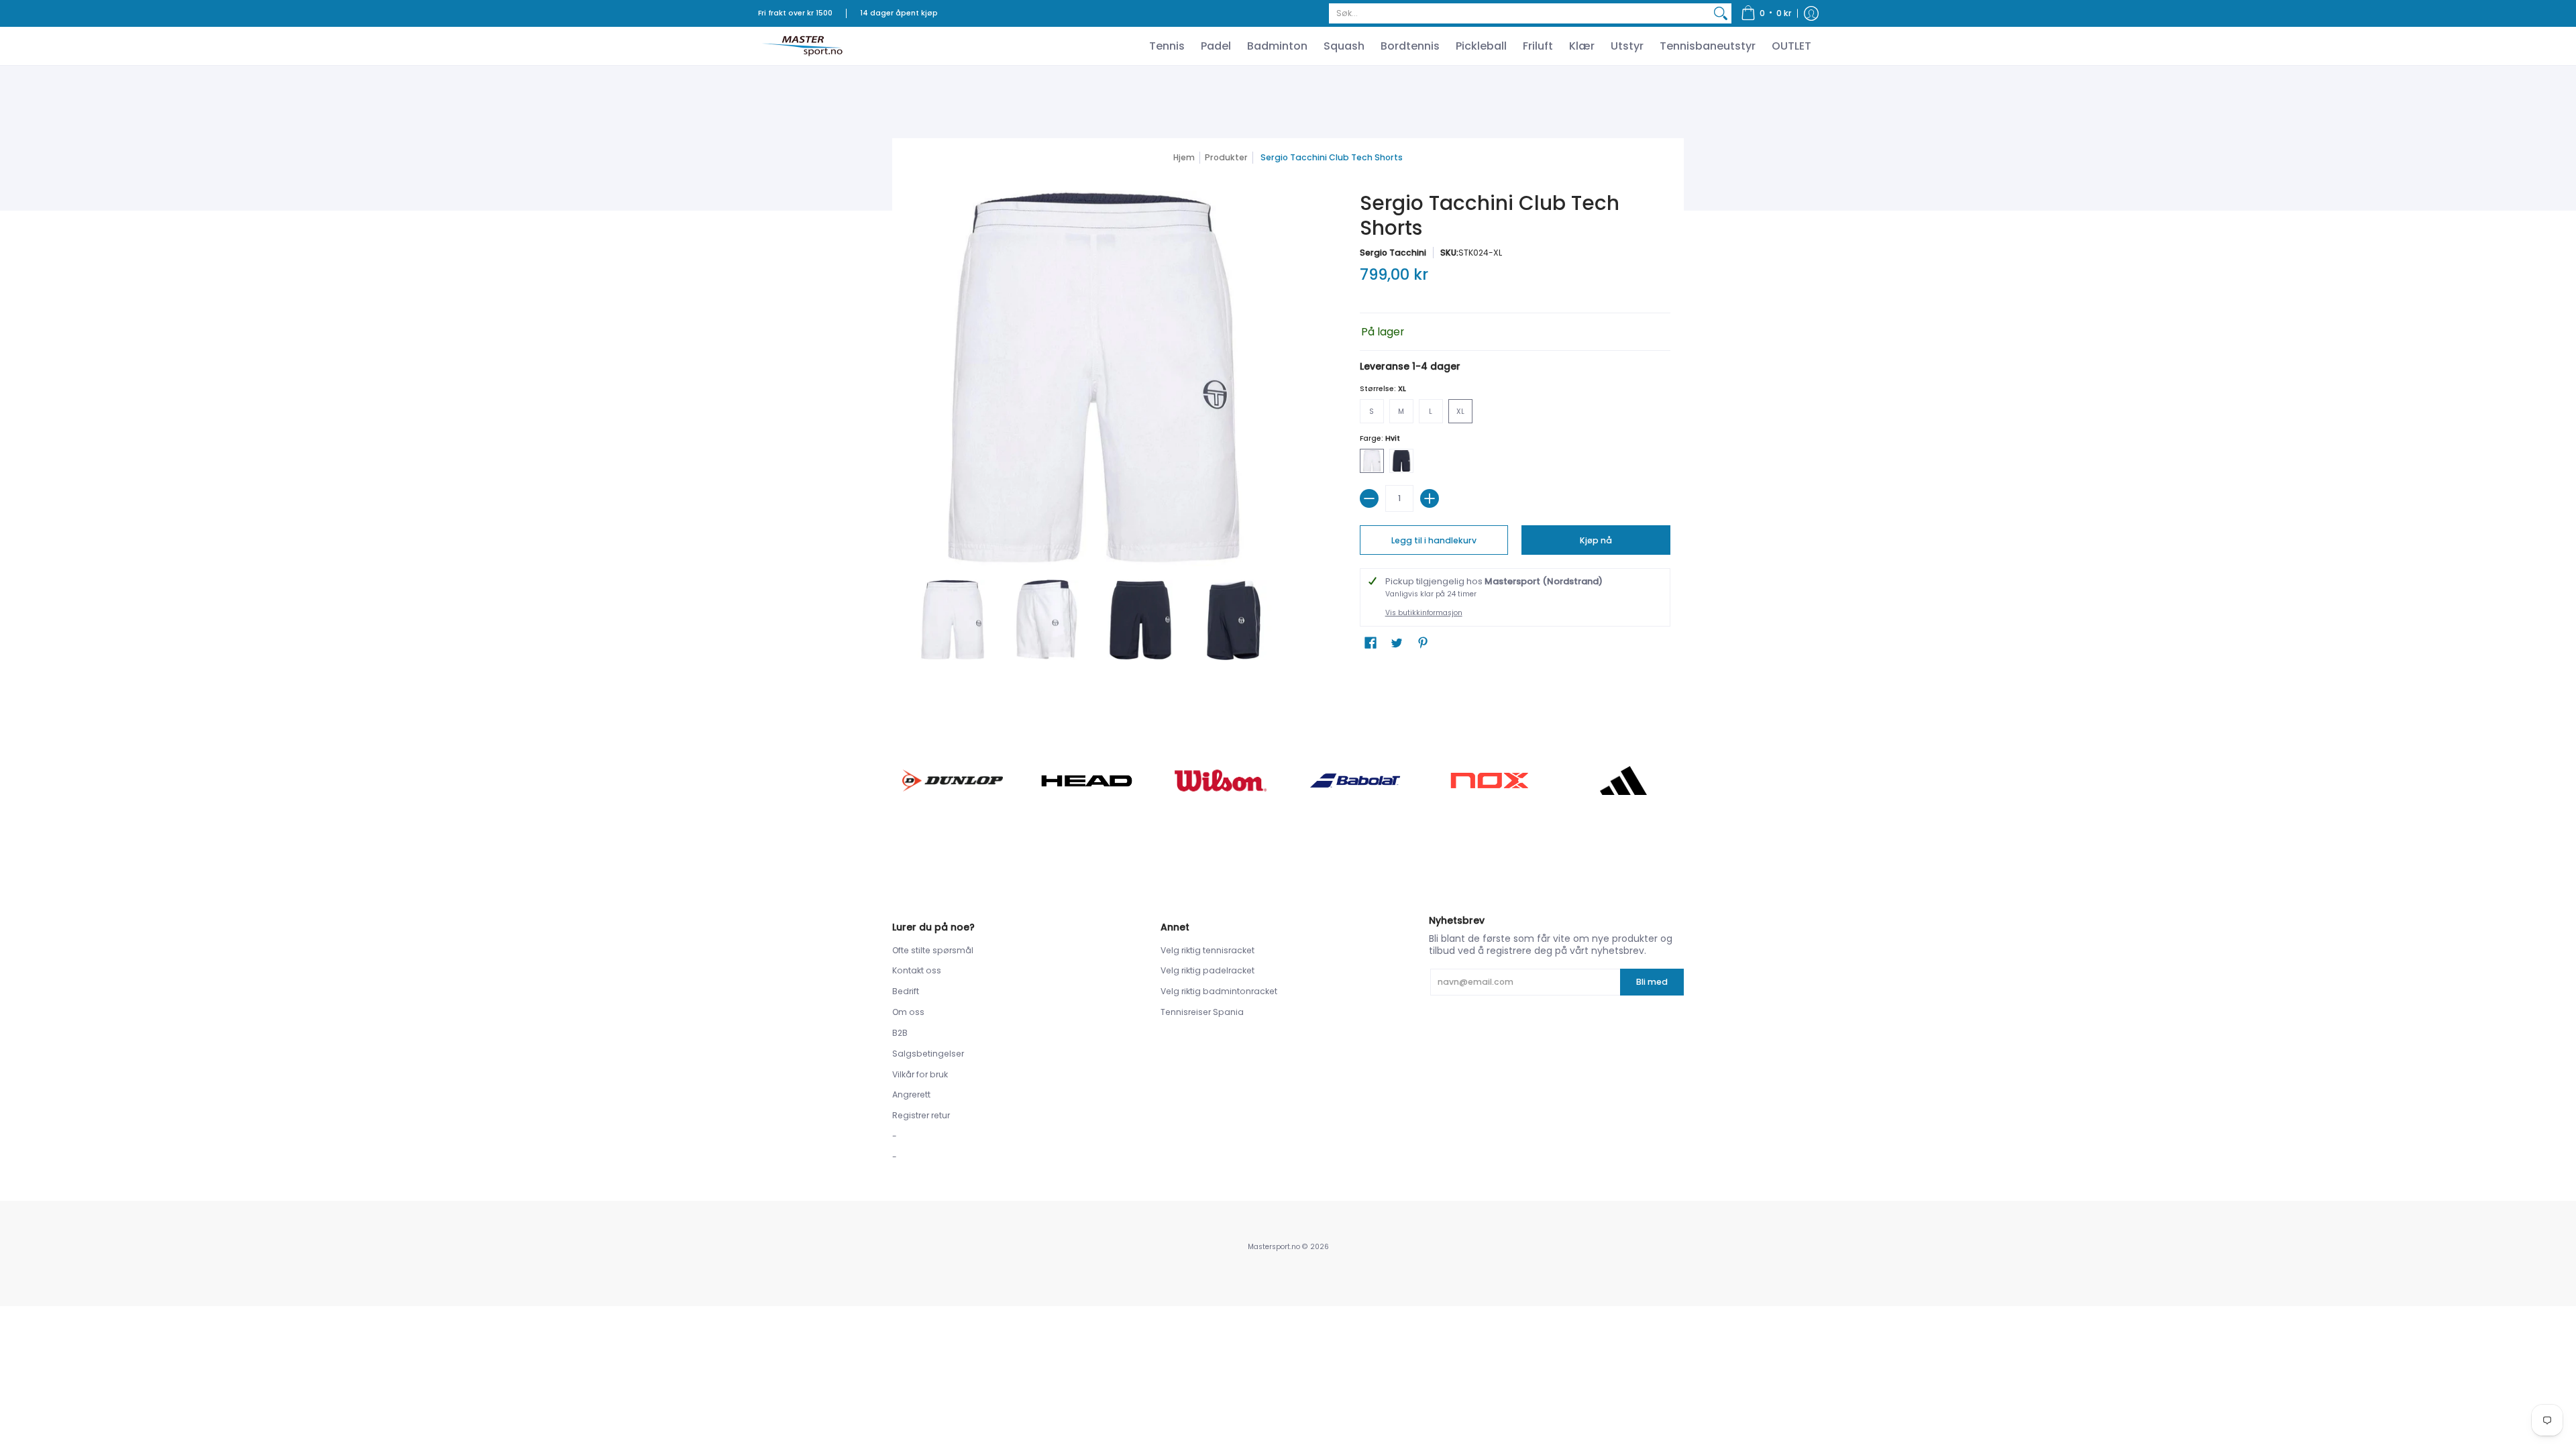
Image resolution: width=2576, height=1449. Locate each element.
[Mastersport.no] (802, 46)
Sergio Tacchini (1393, 253)
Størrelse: (1383, 389)
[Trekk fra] (1369, 498)
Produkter (1226, 157)
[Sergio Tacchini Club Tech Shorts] (953, 620)
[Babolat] (1355, 781)
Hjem (1184, 157)
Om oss (908, 1012)
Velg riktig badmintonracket (1219, 991)
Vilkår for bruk (920, 1074)
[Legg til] (1430, 498)
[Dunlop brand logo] (953, 781)
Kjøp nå (1596, 540)
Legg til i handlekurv (1434, 540)
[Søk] (1721, 13)
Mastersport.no (1274, 1247)
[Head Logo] (1087, 781)
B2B (900, 1033)
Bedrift (906, 991)
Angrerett (911, 1094)
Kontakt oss (917, 970)
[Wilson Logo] (1221, 781)
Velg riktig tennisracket (1207, 950)
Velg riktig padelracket (1207, 970)
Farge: (1380, 438)
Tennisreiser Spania (1202, 1012)
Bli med (1652, 982)
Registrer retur (921, 1115)
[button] (1766, 13)
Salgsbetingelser (928, 1054)
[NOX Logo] (1489, 781)
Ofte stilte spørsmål (933, 950)
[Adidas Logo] (1623, 781)
